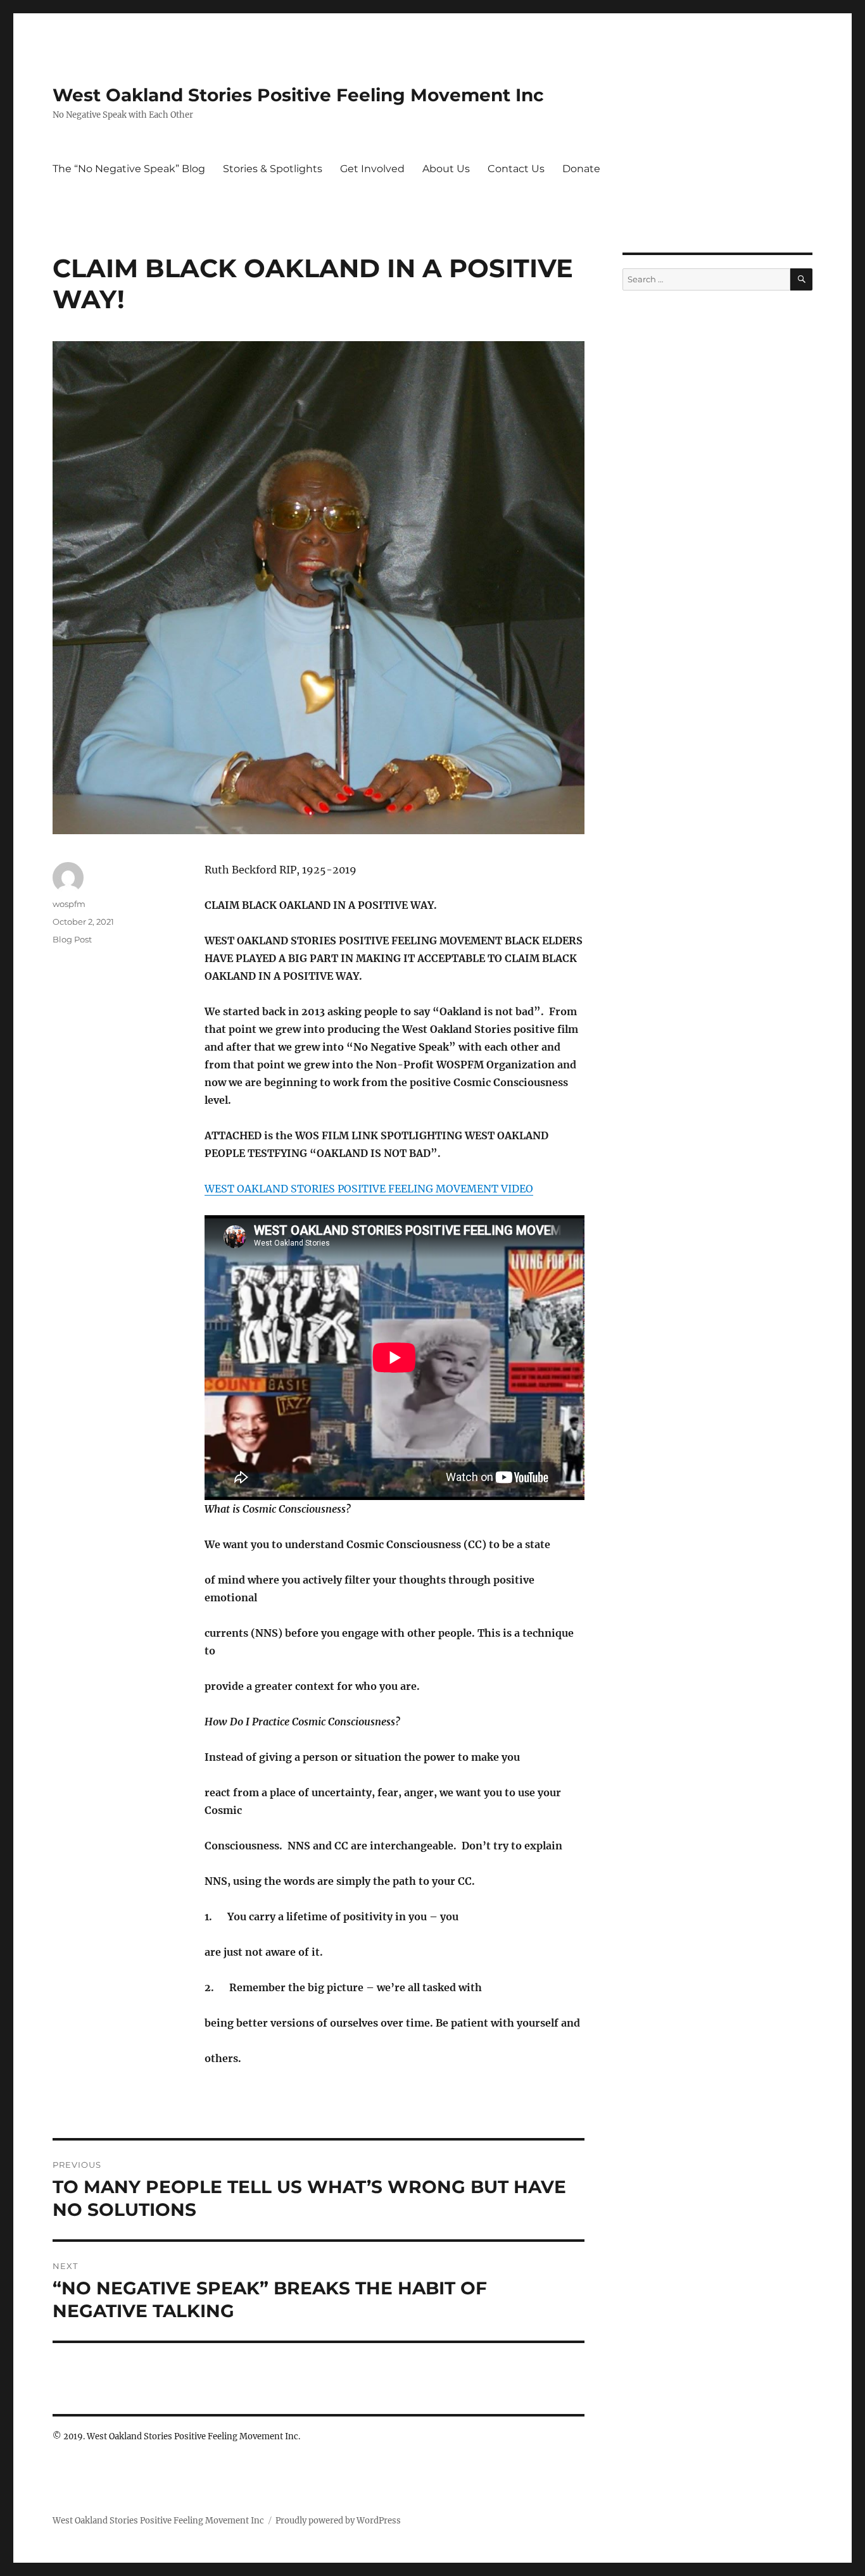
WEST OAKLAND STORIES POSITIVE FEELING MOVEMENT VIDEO (369, 1189)
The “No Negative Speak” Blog (129, 169)
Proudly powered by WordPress (338, 2521)
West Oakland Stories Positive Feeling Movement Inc (298, 95)
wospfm (69, 904)
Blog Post (72, 939)
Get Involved (372, 169)
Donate (581, 169)
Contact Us (516, 169)
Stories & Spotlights (273, 169)
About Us (446, 169)
